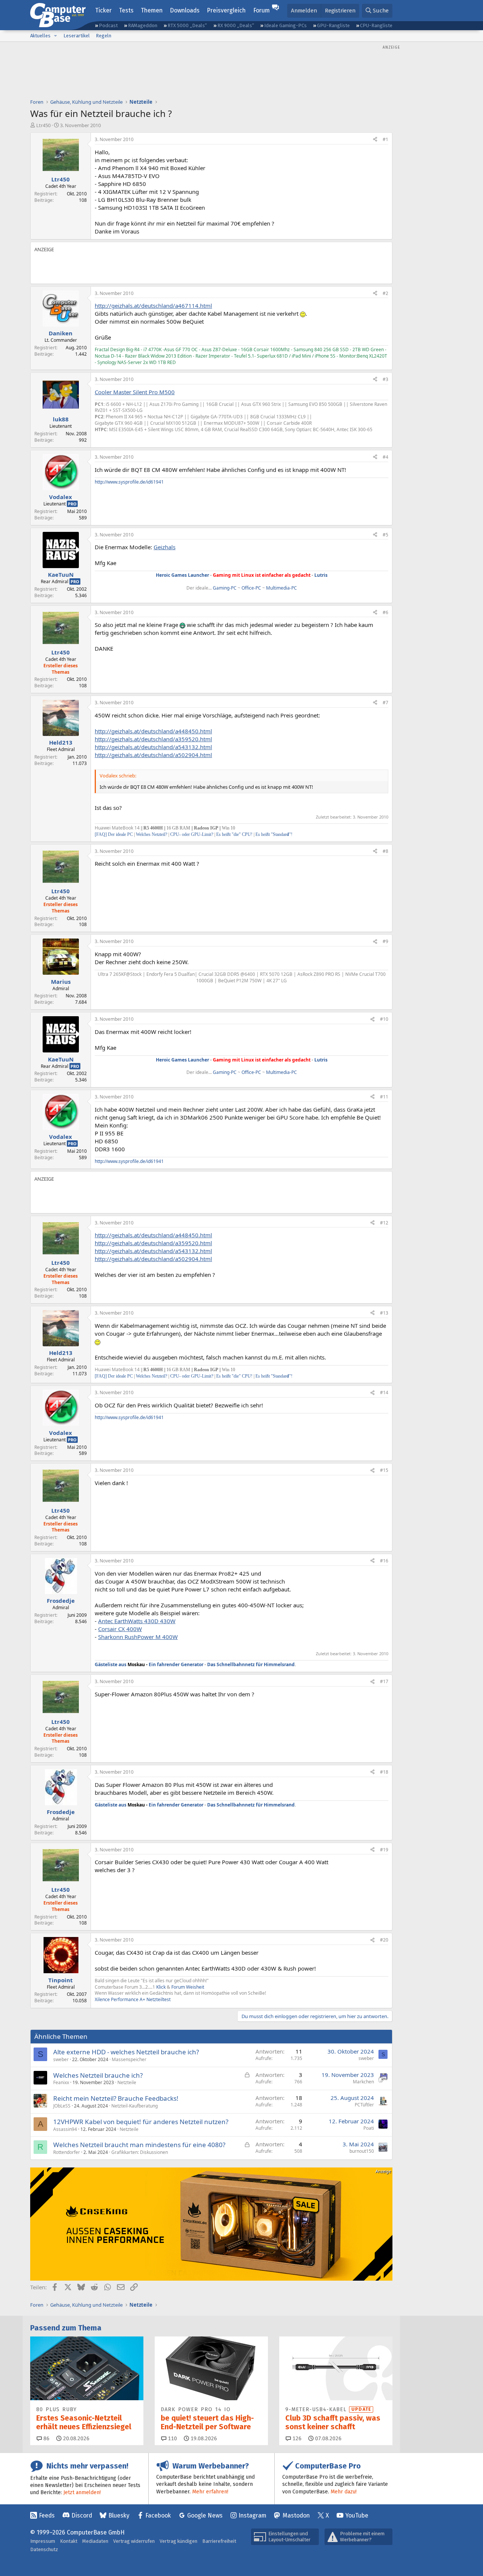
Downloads (185, 10)
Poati (369, 2128)
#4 (385, 457)
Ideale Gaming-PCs (285, 25)
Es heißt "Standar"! (274, 834)
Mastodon (296, 2515)
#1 (385, 139)
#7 (385, 703)
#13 (384, 1313)
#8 (385, 851)
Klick (161, 1987)
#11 (384, 1097)
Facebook (158, 2515)
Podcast (108, 25)
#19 (384, 1850)
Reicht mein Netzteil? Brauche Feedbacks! (116, 2098)
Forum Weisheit (187, 1987)
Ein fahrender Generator (176, 1664)
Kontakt (69, 2541)
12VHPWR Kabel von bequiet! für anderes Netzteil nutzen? (141, 2122)
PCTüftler (364, 2105)
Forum (261, 10)
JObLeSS (62, 2106)
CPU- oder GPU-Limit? (192, 834)
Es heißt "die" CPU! (234, 834)
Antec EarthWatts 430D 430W (137, 1621)
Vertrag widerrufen (134, 2541)
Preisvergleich (226, 10)
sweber (61, 2059)
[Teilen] (375, 140)
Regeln (104, 36)
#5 (385, 535)
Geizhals (165, 547)
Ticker (103, 10)
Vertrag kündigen (178, 2541)
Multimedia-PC (281, 588)
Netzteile (127, 2082)
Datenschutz (44, 2549)
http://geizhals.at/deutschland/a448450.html (153, 731)
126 (296, 2439)
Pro (72, 504)
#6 (385, 612)
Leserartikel (77, 36)
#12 (384, 1223)
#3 (385, 379)
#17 (384, 1681)
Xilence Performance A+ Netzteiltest (133, 1999)
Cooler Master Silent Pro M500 (135, 392)
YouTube (357, 2515)
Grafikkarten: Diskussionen (140, 2152)
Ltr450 (43, 125)
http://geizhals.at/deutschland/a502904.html (153, 755)
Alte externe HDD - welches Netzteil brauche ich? (126, 2052)
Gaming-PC (225, 588)
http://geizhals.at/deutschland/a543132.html (153, 747)
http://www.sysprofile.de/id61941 (129, 482)
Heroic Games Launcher (182, 575)
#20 (384, 1940)
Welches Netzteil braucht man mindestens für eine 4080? (139, 2145)
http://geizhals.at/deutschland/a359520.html (153, 739)
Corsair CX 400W (120, 1629)
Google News (205, 2515)
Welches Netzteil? (152, 834)
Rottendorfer (67, 2152)
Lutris (321, 575)
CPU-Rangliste (376, 25)
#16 (384, 1561)
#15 (384, 1470)
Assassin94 (65, 2129)
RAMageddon (143, 25)
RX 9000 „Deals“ (236, 25)
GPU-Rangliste (333, 25)
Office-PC (251, 588)
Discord (82, 2515)
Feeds (47, 2515)
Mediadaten (95, 2541)
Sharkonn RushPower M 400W (138, 1637)
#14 (384, 1392)
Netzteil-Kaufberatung (135, 2106)
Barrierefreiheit (219, 2541)
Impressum (43, 2541)
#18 (384, 1772)
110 (172, 2439)
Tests (126, 10)
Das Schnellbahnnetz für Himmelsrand (251, 1664)
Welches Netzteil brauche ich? (98, 2075)
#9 (385, 941)
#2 (385, 293)
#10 (384, 1019)
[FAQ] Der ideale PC (114, 834)
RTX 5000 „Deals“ (187, 25)
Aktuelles (40, 36)
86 (46, 2439)
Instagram (252, 2515)
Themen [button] (152, 10)
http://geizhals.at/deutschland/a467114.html (153, 306)
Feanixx (61, 2082)
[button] (55, 36)
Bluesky (119, 2515)
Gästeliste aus (120, 1664)
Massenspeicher (129, 2059)
